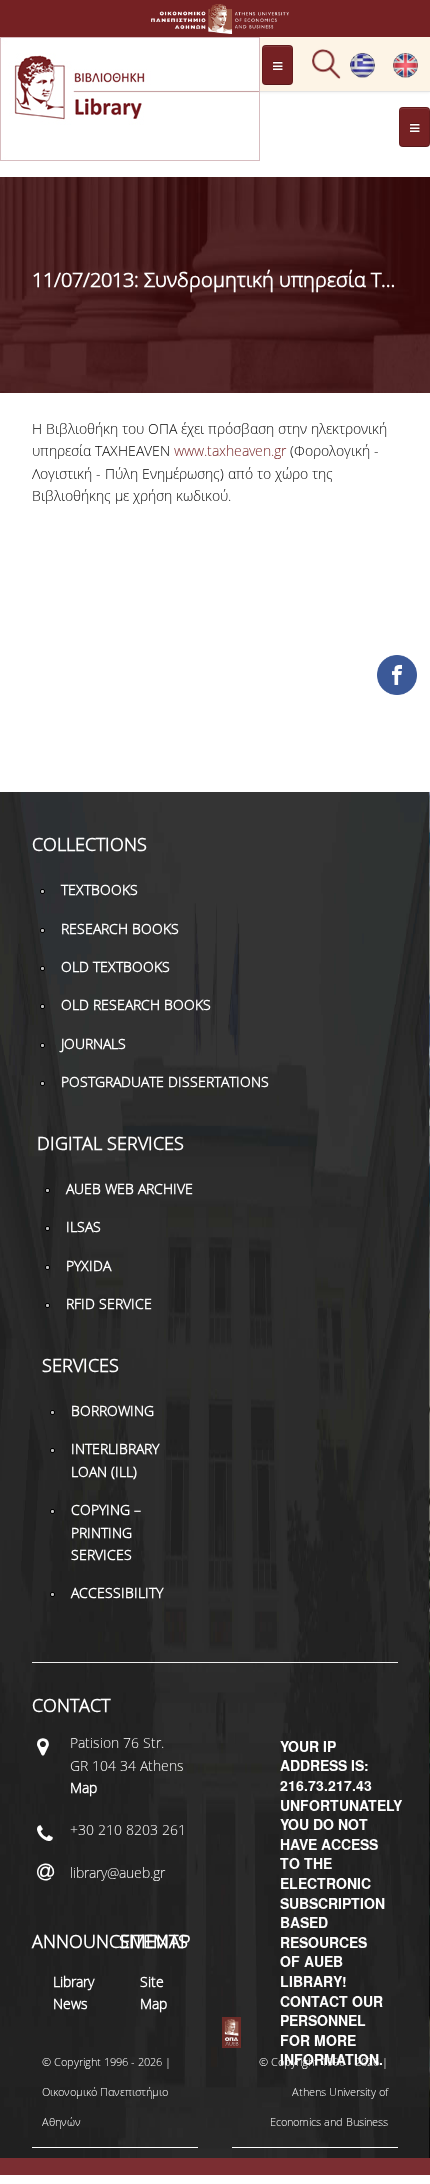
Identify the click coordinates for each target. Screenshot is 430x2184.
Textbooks (99, 889)
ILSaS (83, 1226)
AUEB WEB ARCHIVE (129, 1188)
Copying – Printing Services (106, 1532)
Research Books (120, 928)
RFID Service (109, 1303)
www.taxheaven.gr (230, 450)
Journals (93, 1043)
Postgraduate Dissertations (165, 1081)
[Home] (215, 24)
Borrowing (112, 1410)
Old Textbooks (115, 966)
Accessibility (117, 1592)
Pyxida (88, 1265)
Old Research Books (136, 1004)
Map (83, 1787)
